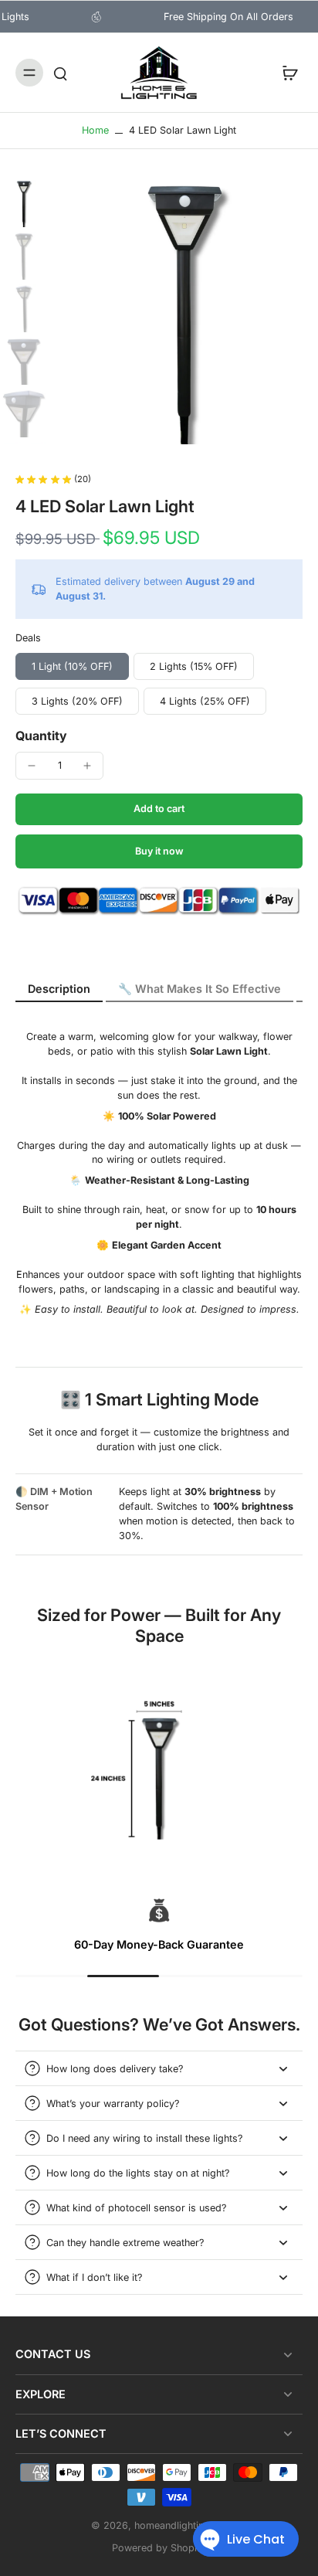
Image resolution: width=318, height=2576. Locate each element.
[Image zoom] (186, 312)
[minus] (32, 766)
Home (95, 130)
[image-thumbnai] (24, 204)
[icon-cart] (286, 73)
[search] (60, 73)
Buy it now (159, 851)
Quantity (41, 736)
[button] (159, 809)
